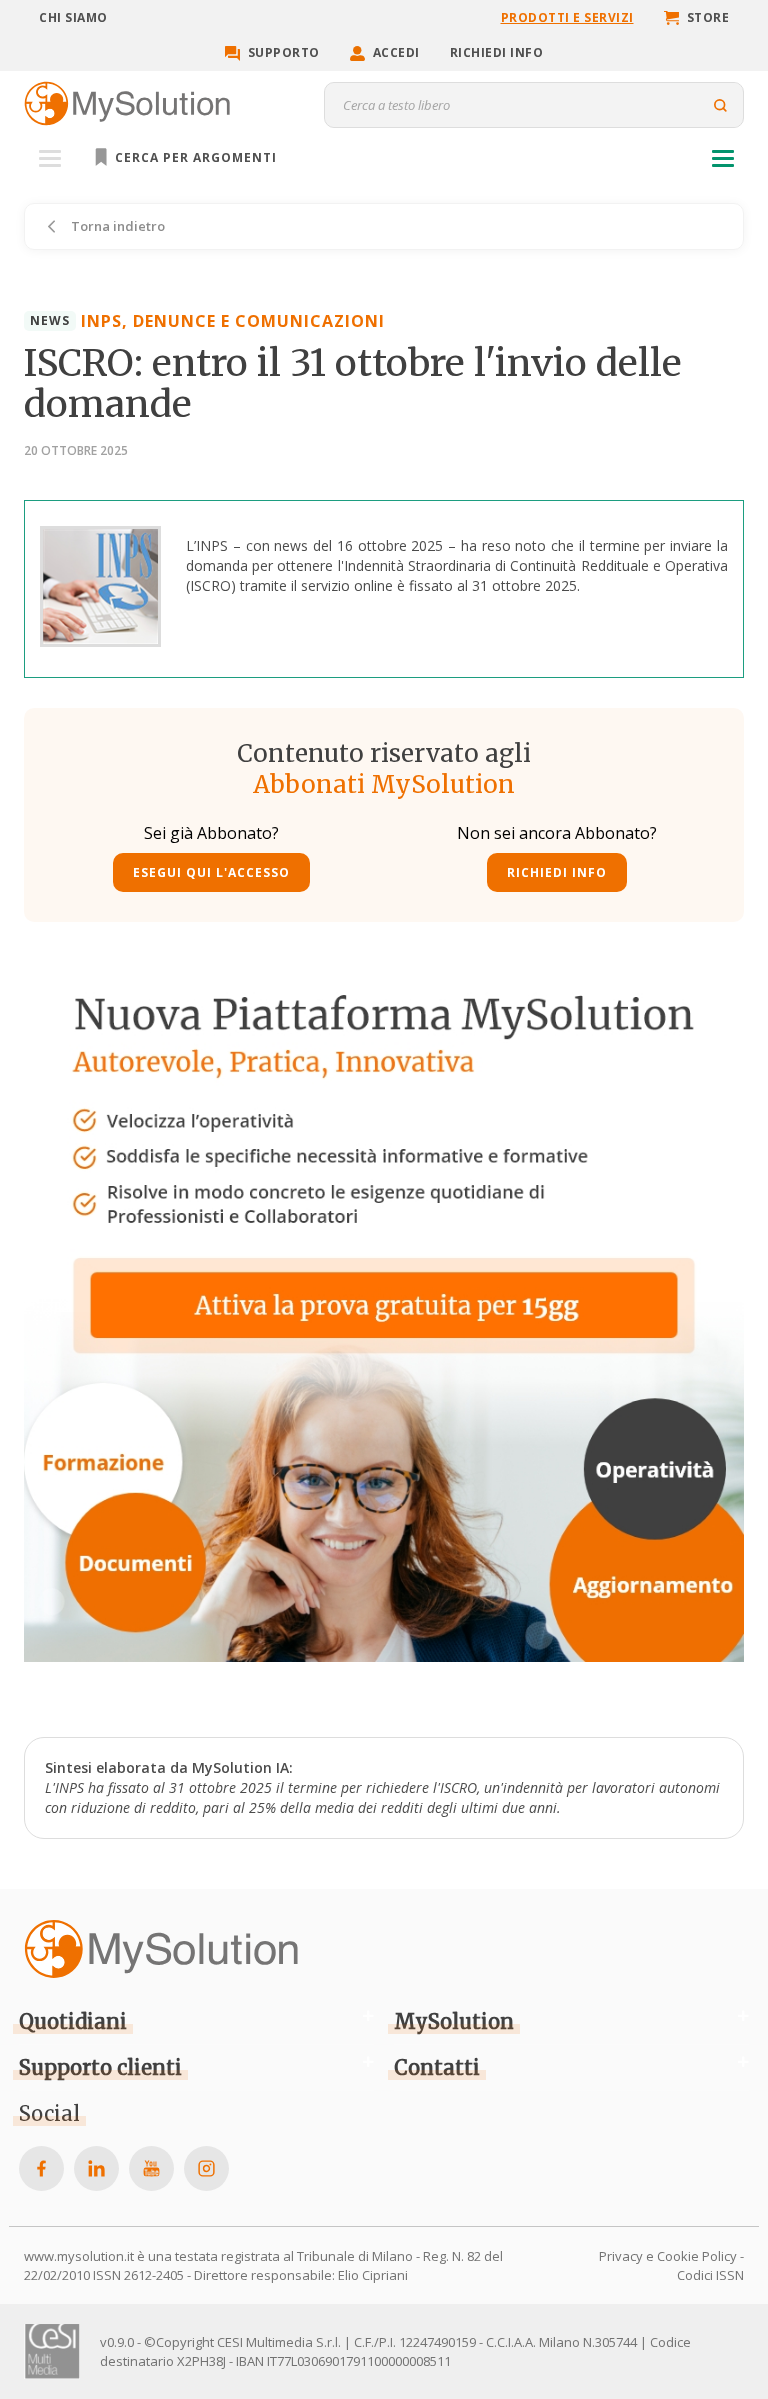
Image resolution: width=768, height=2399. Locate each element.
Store (708, 17)
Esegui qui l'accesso (211, 872)
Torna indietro (116, 226)
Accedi (396, 52)
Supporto (284, 52)
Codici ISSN (710, 2275)
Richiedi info (497, 52)
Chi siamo (73, 17)
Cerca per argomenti (194, 157)
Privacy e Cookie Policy (668, 2256)
